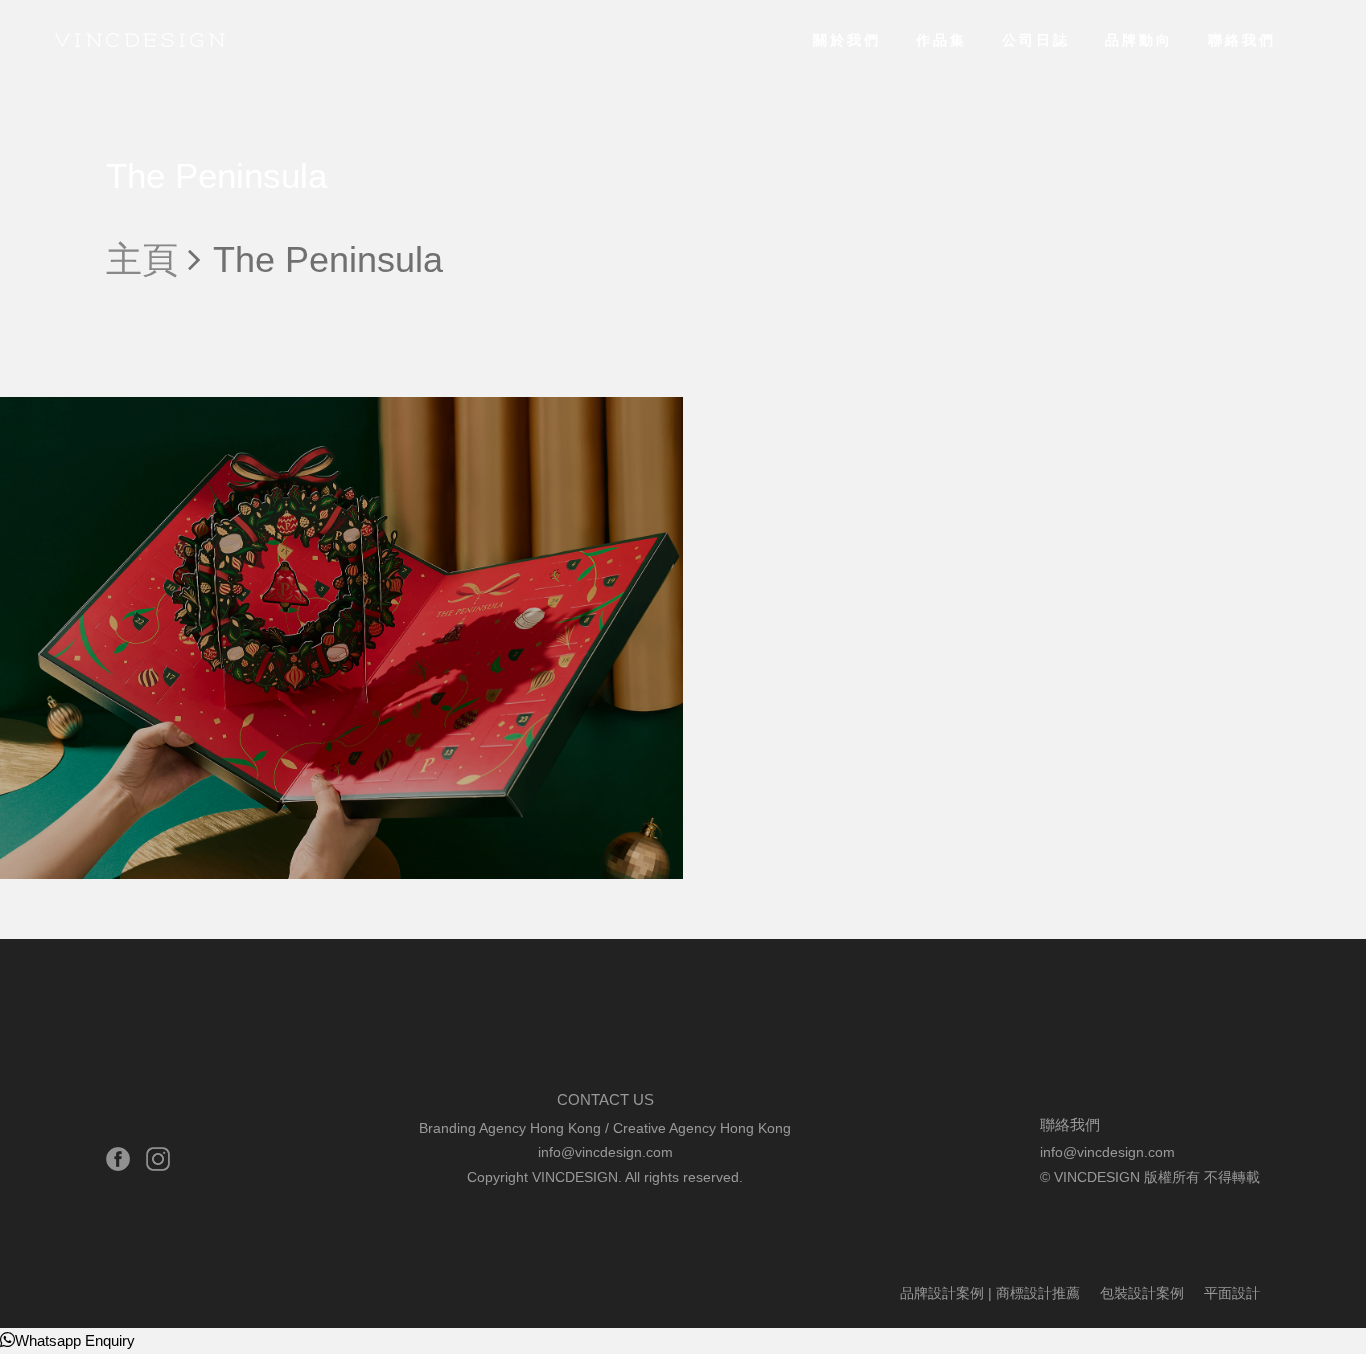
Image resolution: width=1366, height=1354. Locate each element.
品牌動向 (1139, 40)
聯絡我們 (1242, 40)
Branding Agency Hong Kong (510, 1128)
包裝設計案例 (58, 431)
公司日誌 (1036, 40)
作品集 (941, 40)
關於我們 (847, 40)
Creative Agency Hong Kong (702, 1128)
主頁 (142, 259)
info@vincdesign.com (605, 1152)
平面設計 (148, 431)
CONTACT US (605, 1099)
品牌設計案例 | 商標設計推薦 (990, 1293)
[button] (67, 1340)
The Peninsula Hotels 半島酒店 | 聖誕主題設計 (255, 848)
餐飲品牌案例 (238, 431)
